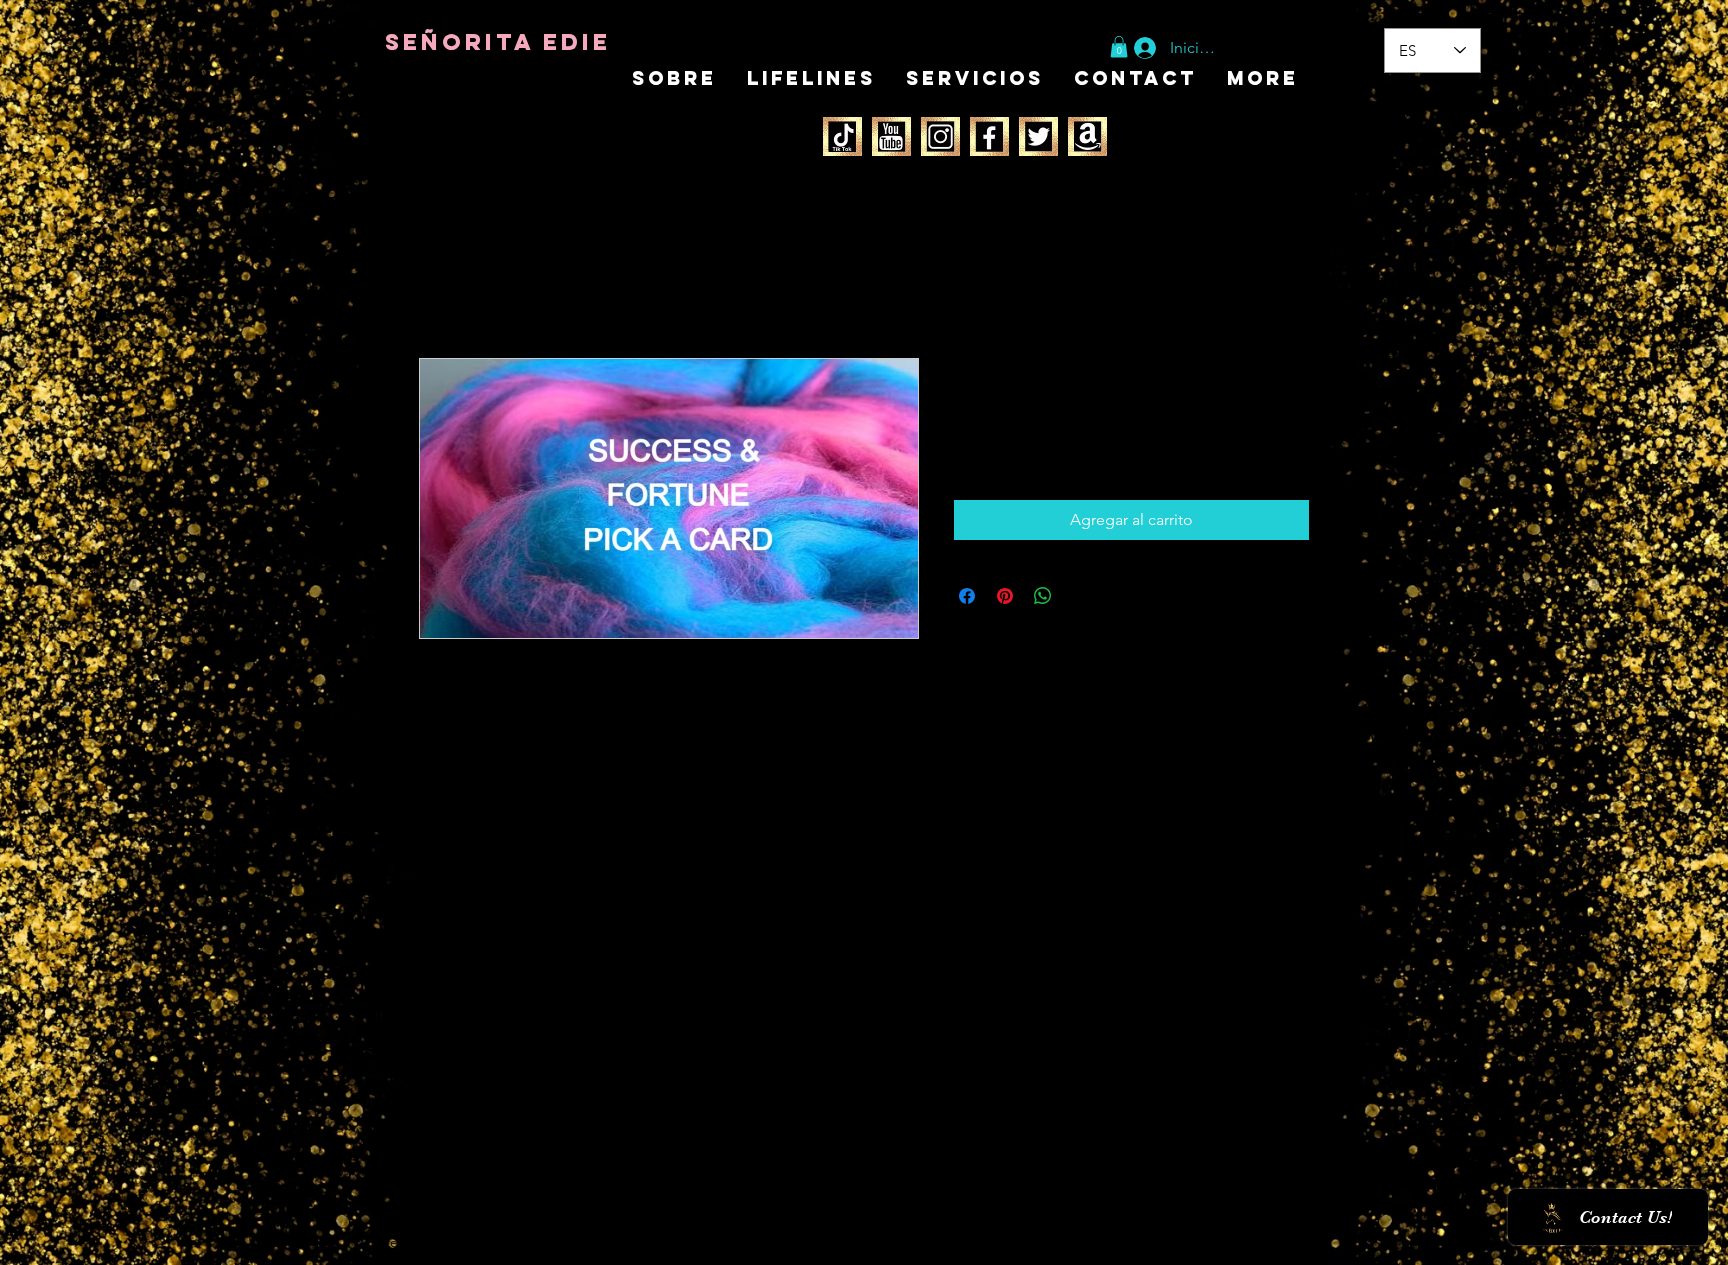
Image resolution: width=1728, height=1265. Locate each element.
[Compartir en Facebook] (967, 596)
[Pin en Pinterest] (1005, 596)
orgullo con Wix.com (528, 1242)
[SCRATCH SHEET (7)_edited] (842, 136)
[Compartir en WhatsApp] (1043, 596)
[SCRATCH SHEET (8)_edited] (891, 136)
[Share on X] (1081, 596)
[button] (1119, 47)
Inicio (438, 285)
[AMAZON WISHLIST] (1087, 136)
